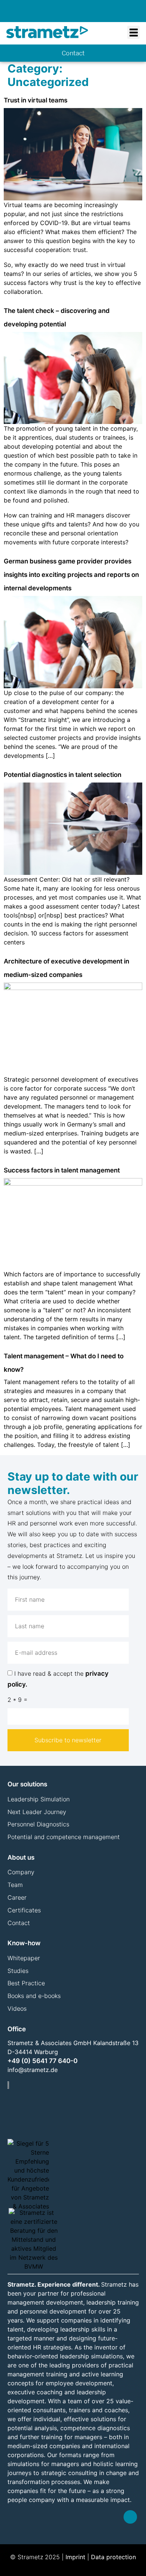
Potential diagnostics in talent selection (63, 775)
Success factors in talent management (62, 1170)
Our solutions (27, 1784)
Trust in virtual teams (36, 100)
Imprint (75, 2557)
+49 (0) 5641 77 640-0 (42, 2061)
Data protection (113, 2557)
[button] (133, 32)
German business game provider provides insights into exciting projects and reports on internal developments (71, 575)
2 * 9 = (17, 1700)
